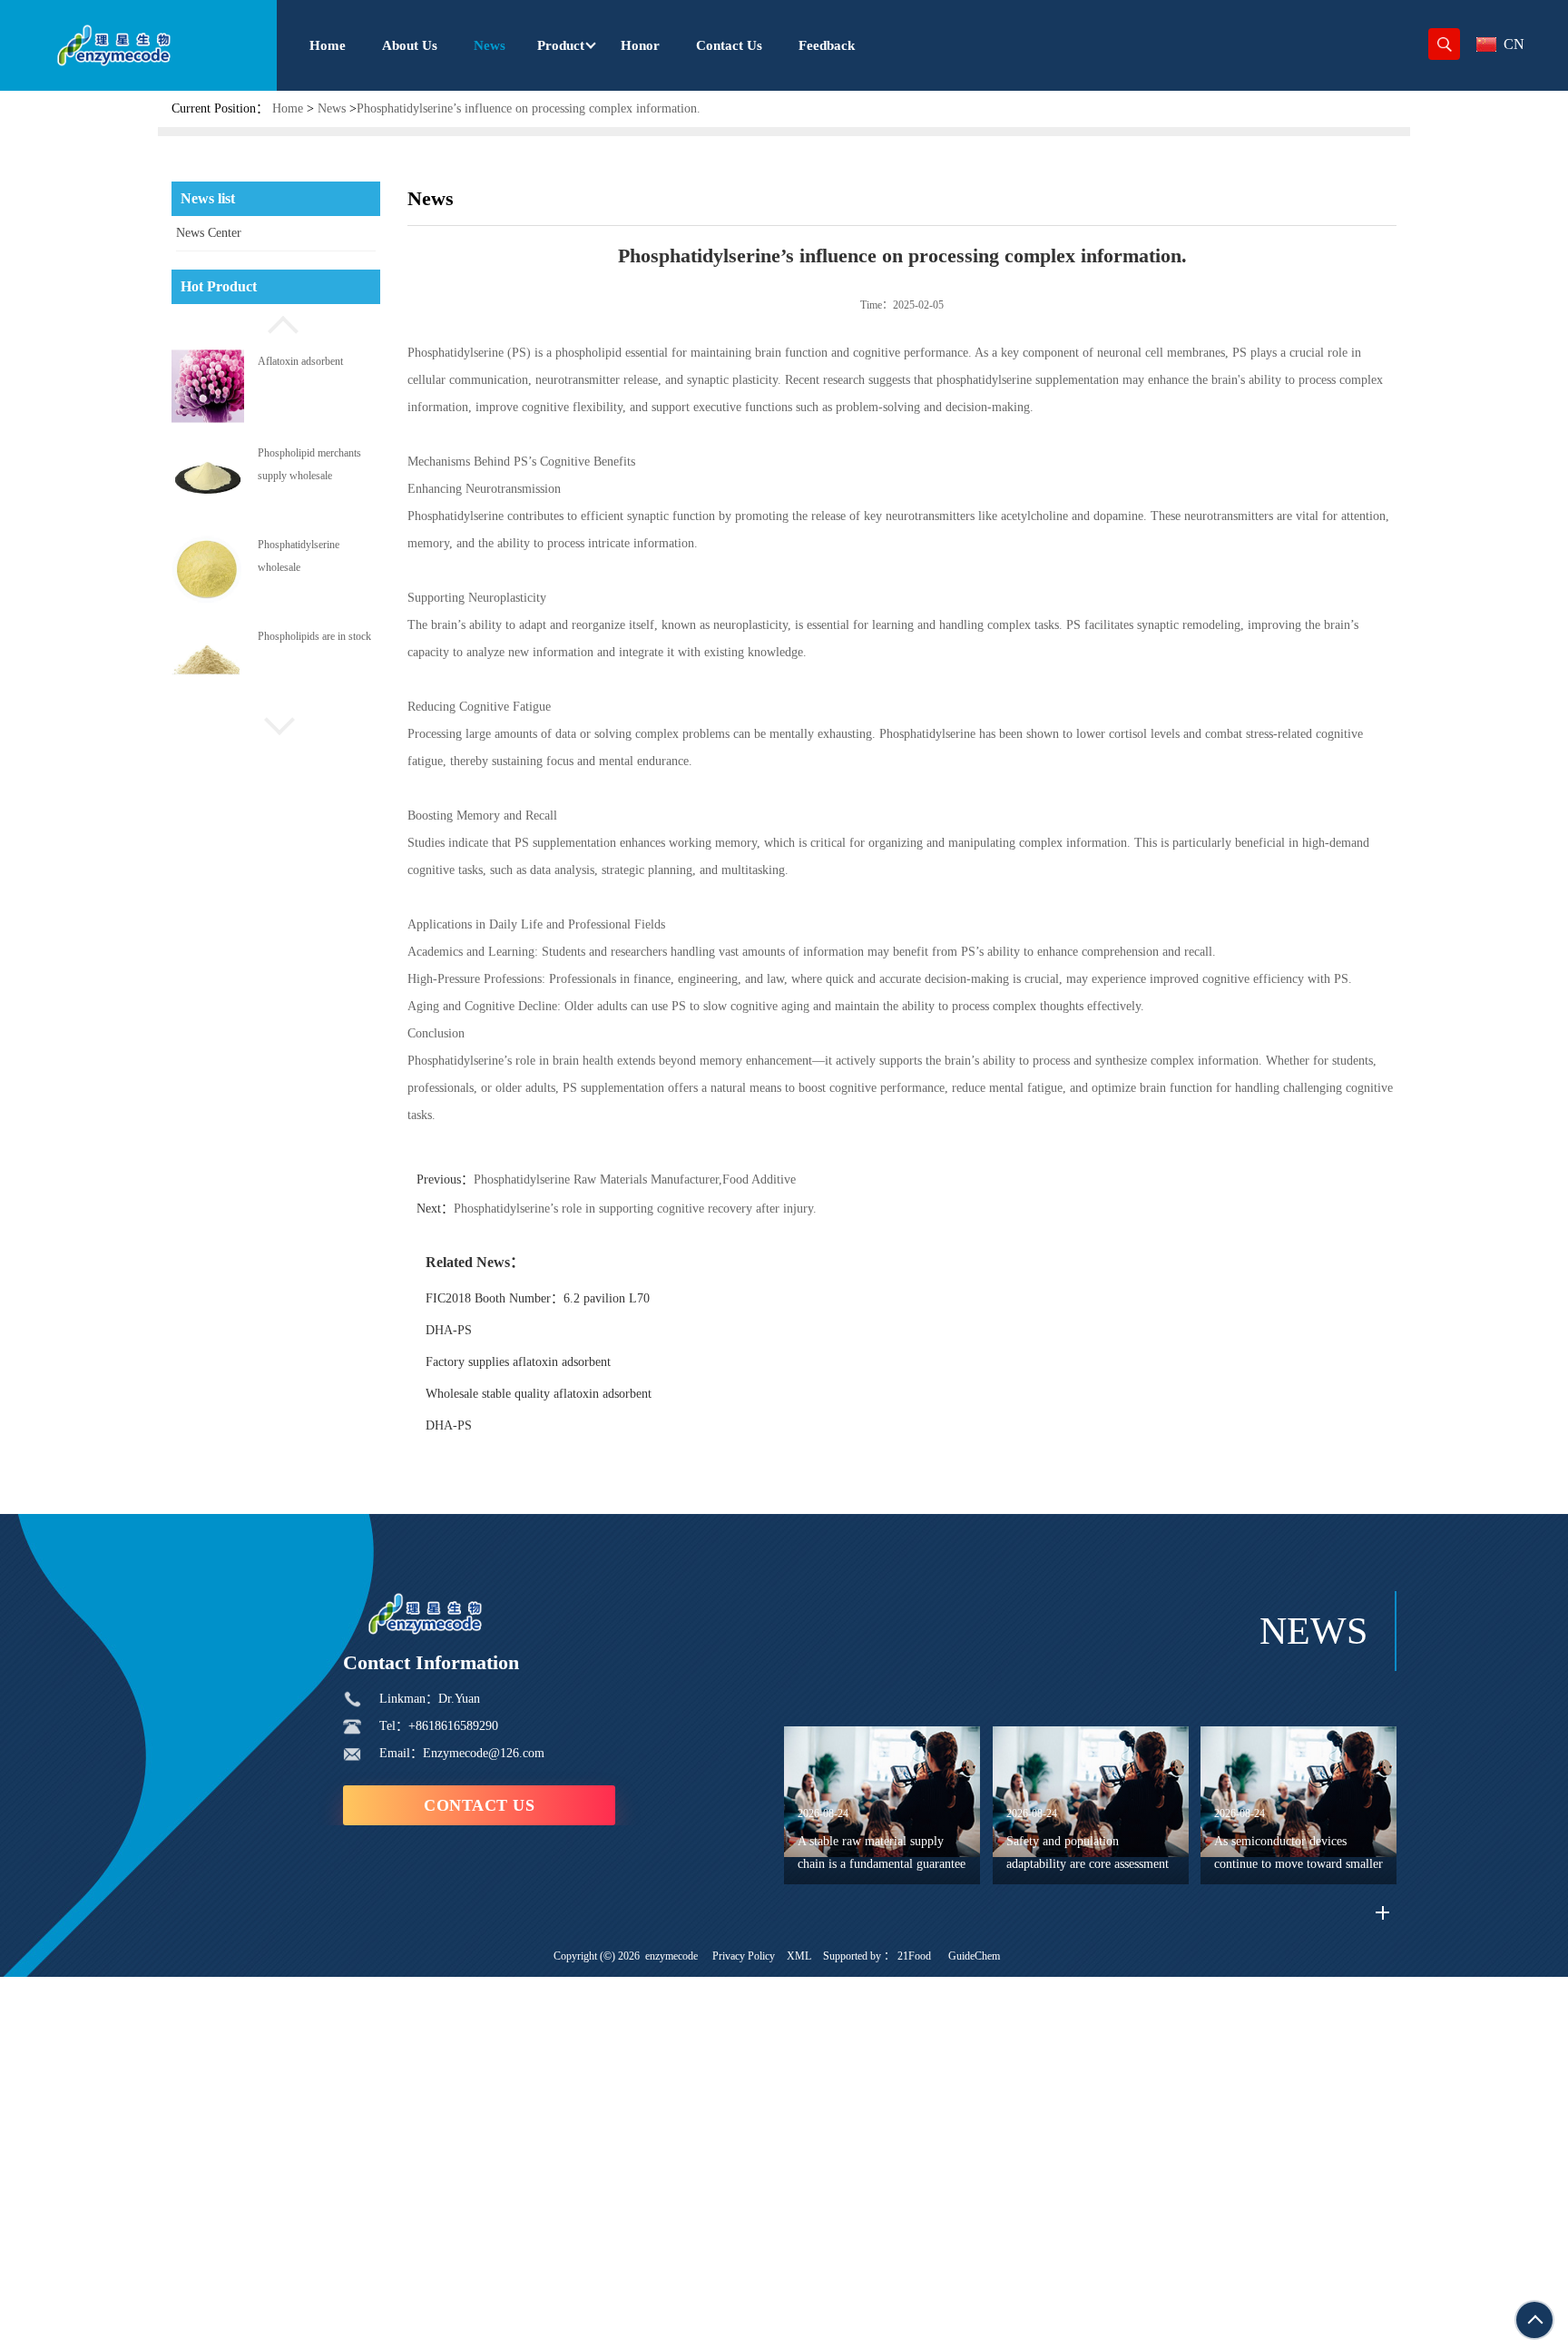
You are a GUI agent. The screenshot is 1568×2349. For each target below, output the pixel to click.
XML (799, 1956)
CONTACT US (479, 1805)
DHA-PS (449, 1330)
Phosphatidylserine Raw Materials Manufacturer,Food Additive (635, 1179)
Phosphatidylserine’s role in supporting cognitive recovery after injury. (635, 1209)
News (332, 108)
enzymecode (671, 1956)
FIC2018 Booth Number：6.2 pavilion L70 (538, 1298)
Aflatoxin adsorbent (300, 360)
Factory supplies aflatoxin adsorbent (518, 1362)
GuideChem (974, 1956)
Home (288, 108)
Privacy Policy (744, 1956)
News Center (209, 233)
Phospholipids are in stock (314, 636)
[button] (276, 322)
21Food (914, 1956)
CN (1514, 44)
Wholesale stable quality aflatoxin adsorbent (539, 1394)
